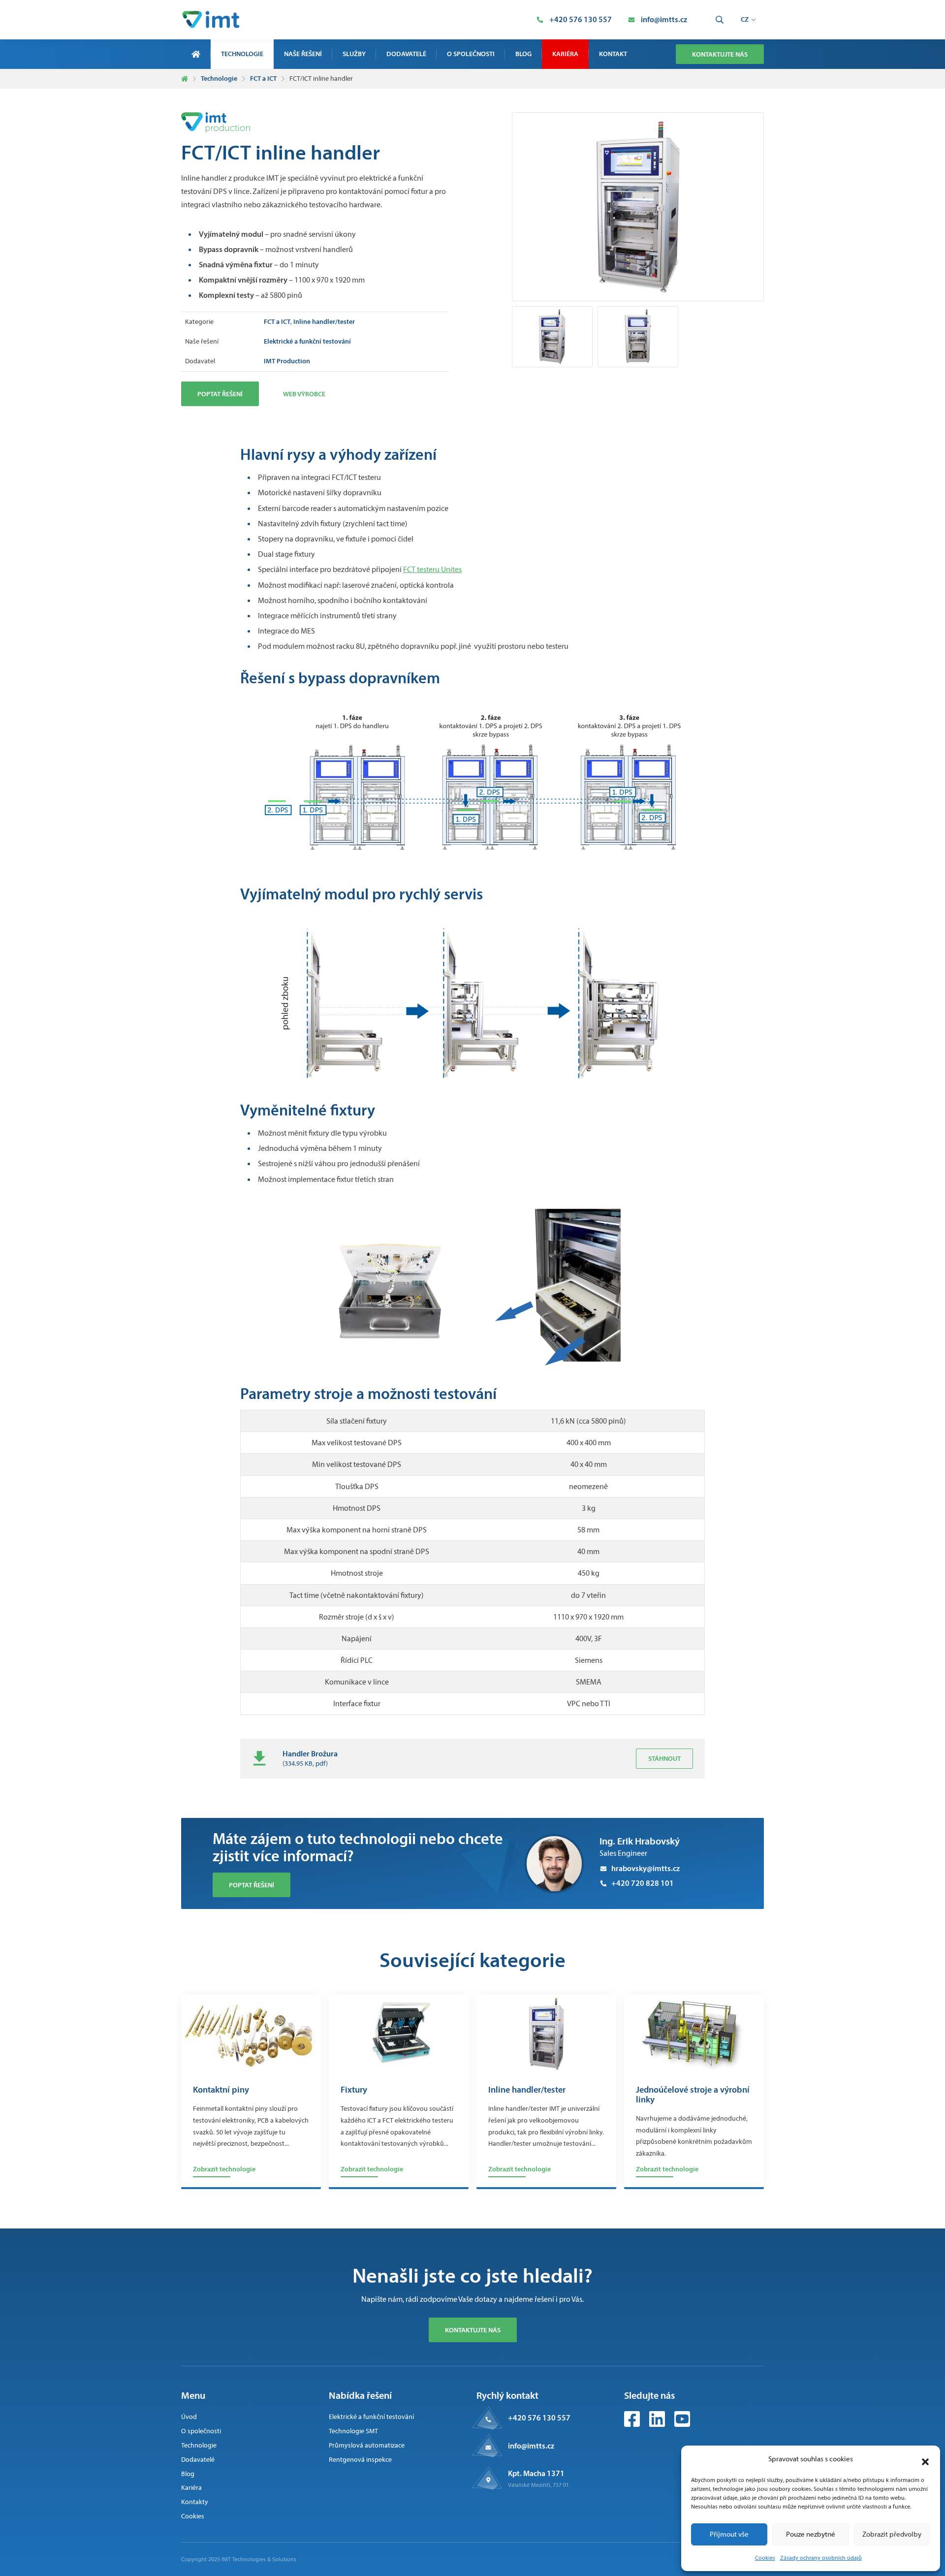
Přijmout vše (729, 2534)
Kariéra (565, 54)
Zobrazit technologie (224, 2169)
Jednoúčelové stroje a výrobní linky (693, 2095)
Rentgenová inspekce (360, 2460)
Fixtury (354, 2090)
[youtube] (682, 2424)
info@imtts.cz (531, 2446)
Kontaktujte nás (720, 54)
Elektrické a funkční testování (371, 2417)
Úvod (189, 2417)
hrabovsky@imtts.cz (646, 1868)
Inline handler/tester (527, 2090)
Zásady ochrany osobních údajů (821, 2558)
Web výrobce (304, 394)
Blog (523, 54)
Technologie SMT (353, 2431)
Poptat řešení (220, 394)
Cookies (765, 2558)
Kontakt (613, 54)
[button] (925, 2459)
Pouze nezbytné (811, 2534)
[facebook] (633, 2424)
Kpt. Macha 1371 (536, 2473)
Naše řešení (303, 54)
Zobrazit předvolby (892, 2534)
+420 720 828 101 (643, 1883)
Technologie (242, 54)
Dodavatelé (406, 54)
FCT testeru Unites (432, 569)
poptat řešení (252, 1885)
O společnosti (471, 54)
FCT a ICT (263, 78)
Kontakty (195, 2502)
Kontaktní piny (221, 2090)
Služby (354, 54)
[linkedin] (658, 2424)
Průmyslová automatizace (367, 2445)
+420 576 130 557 (539, 2417)
